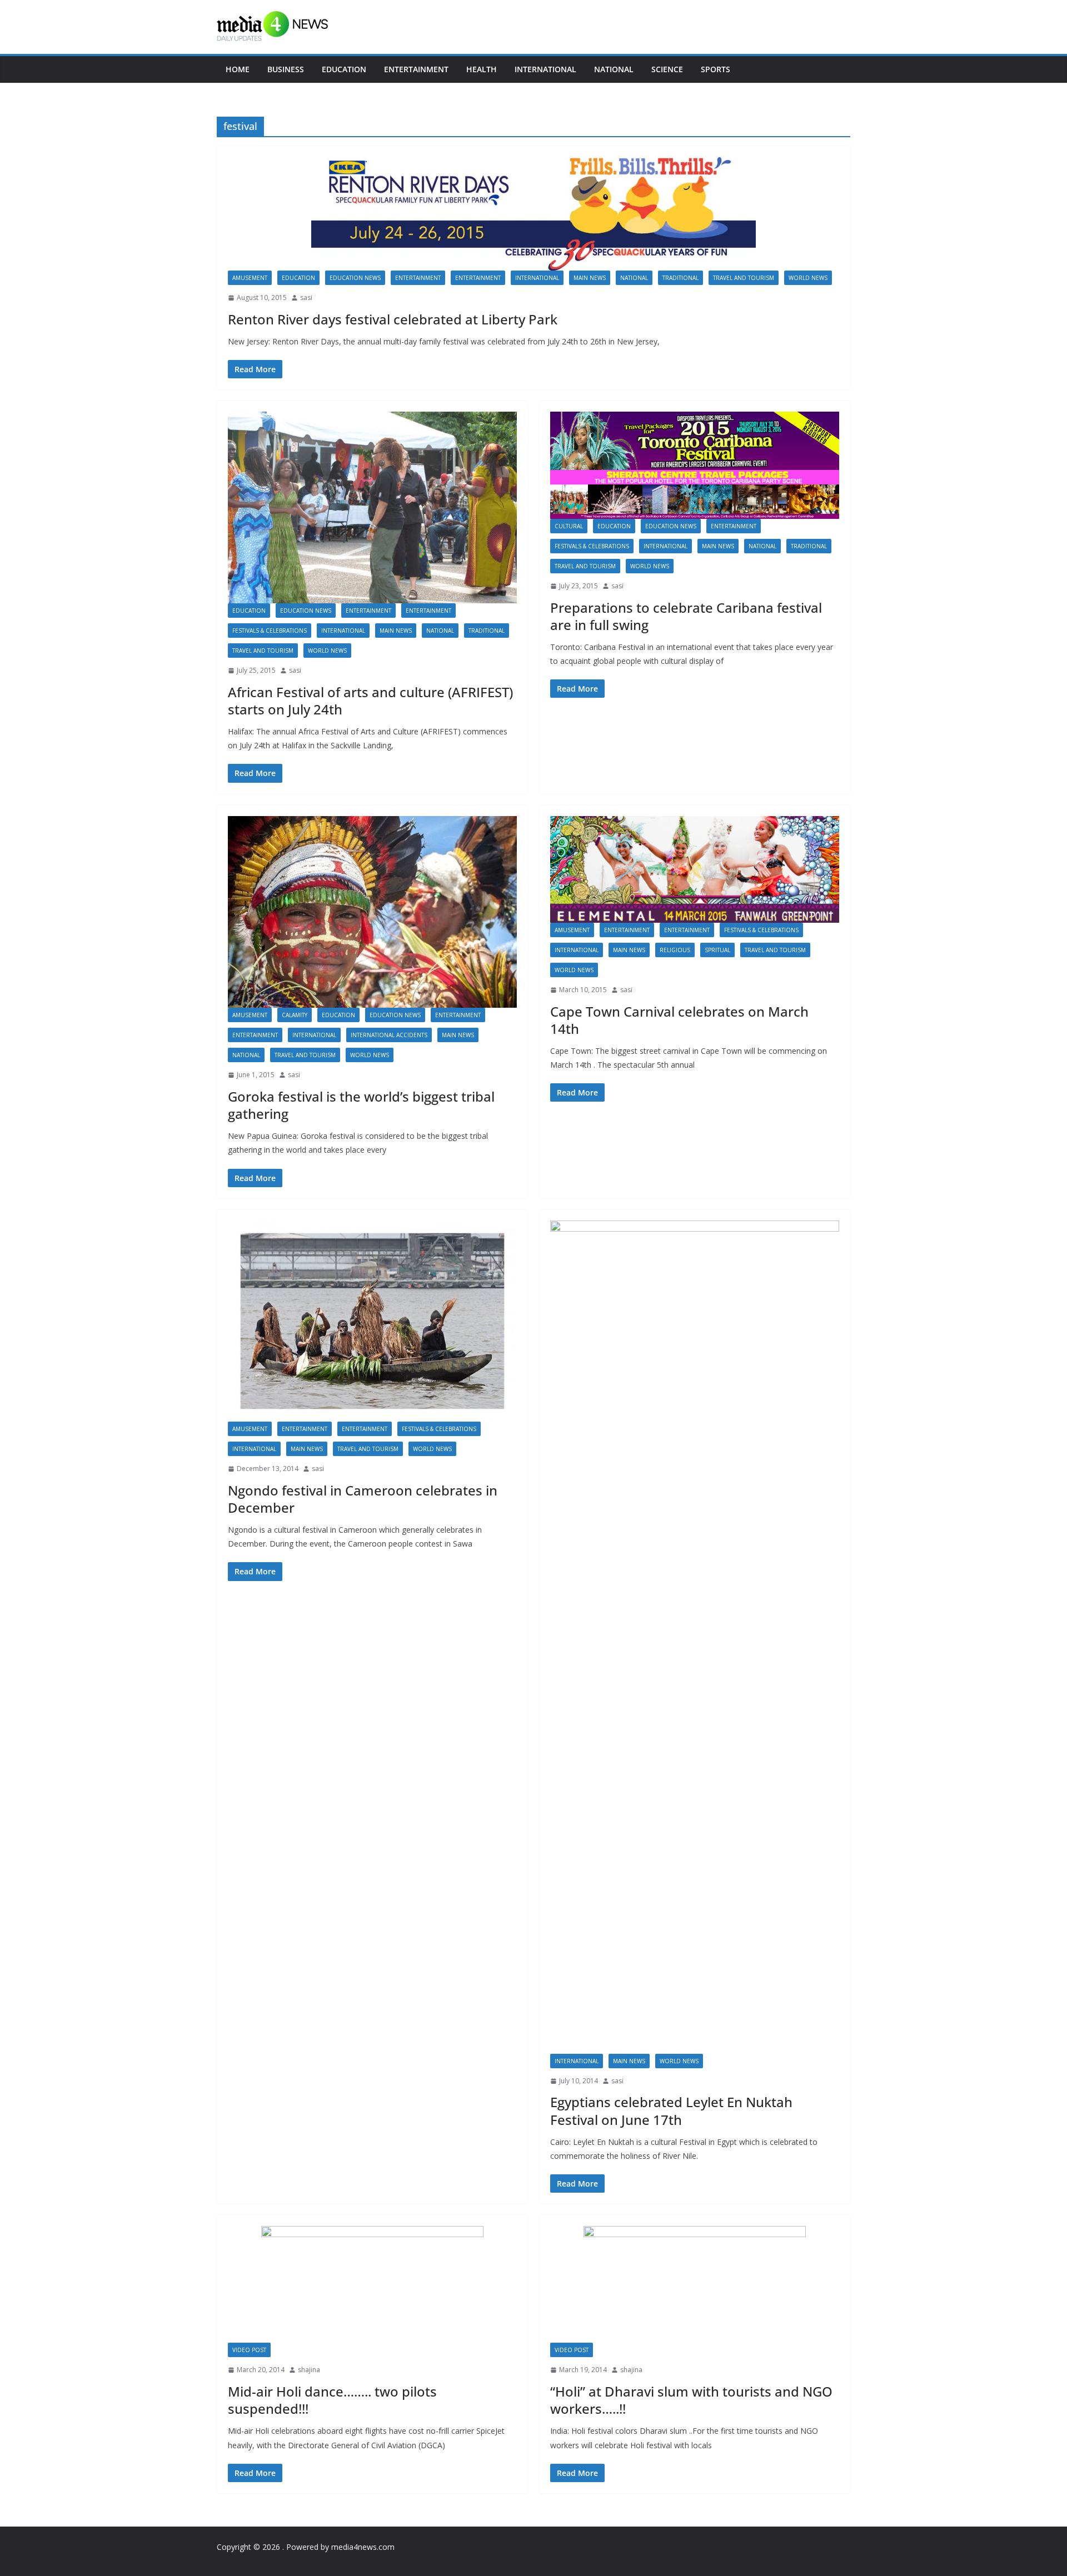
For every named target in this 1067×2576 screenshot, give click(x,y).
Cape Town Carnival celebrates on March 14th (679, 1020)
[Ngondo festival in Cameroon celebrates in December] (372, 1321)
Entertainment (416, 69)
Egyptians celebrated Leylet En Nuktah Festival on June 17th (671, 2110)
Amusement (250, 278)
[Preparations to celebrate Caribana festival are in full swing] (695, 465)
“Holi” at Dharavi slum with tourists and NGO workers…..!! (691, 2400)
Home (238, 69)
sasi (306, 297)
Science (667, 69)
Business (286, 69)
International (545, 69)
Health (482, 69)
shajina (309, 2370)
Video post (249, 2350)
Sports (716, 69)
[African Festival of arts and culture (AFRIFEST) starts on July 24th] (372, 507)
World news (808, 278)
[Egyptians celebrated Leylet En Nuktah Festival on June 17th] (695, 1637)
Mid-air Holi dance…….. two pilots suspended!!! (332, 2400)
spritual (717, 950)
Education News (355, 278)
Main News (590, 278)
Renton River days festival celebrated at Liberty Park (393, 319)
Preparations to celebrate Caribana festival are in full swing (686, 616)
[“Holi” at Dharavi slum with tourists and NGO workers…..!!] (695, 2284)
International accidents (389, 1035)
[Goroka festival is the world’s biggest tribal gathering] (372, 912)
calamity (295, 1015)
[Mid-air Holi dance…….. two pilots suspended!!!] (372, 2284)
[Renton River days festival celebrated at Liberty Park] (533, 214)
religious (675, 950)
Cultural (569, 526)
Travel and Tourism (744, 278)
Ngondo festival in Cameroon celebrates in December (363, 1499)
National (614, 69)
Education (344, 69)
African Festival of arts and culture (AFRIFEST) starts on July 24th (370, 701)
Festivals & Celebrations (270, 631)
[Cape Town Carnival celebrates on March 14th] (695, 869)
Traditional (680, 278)
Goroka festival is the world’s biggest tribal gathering (361, 1105)
